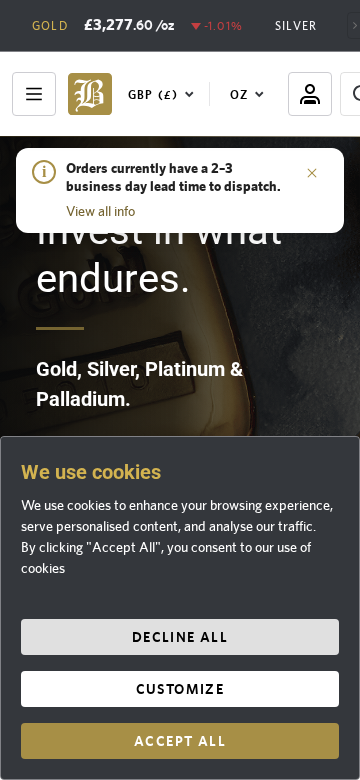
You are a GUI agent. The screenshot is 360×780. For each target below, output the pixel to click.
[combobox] (165, 94)
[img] (90, 94)
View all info (100, 211)
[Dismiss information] (312, 172)
